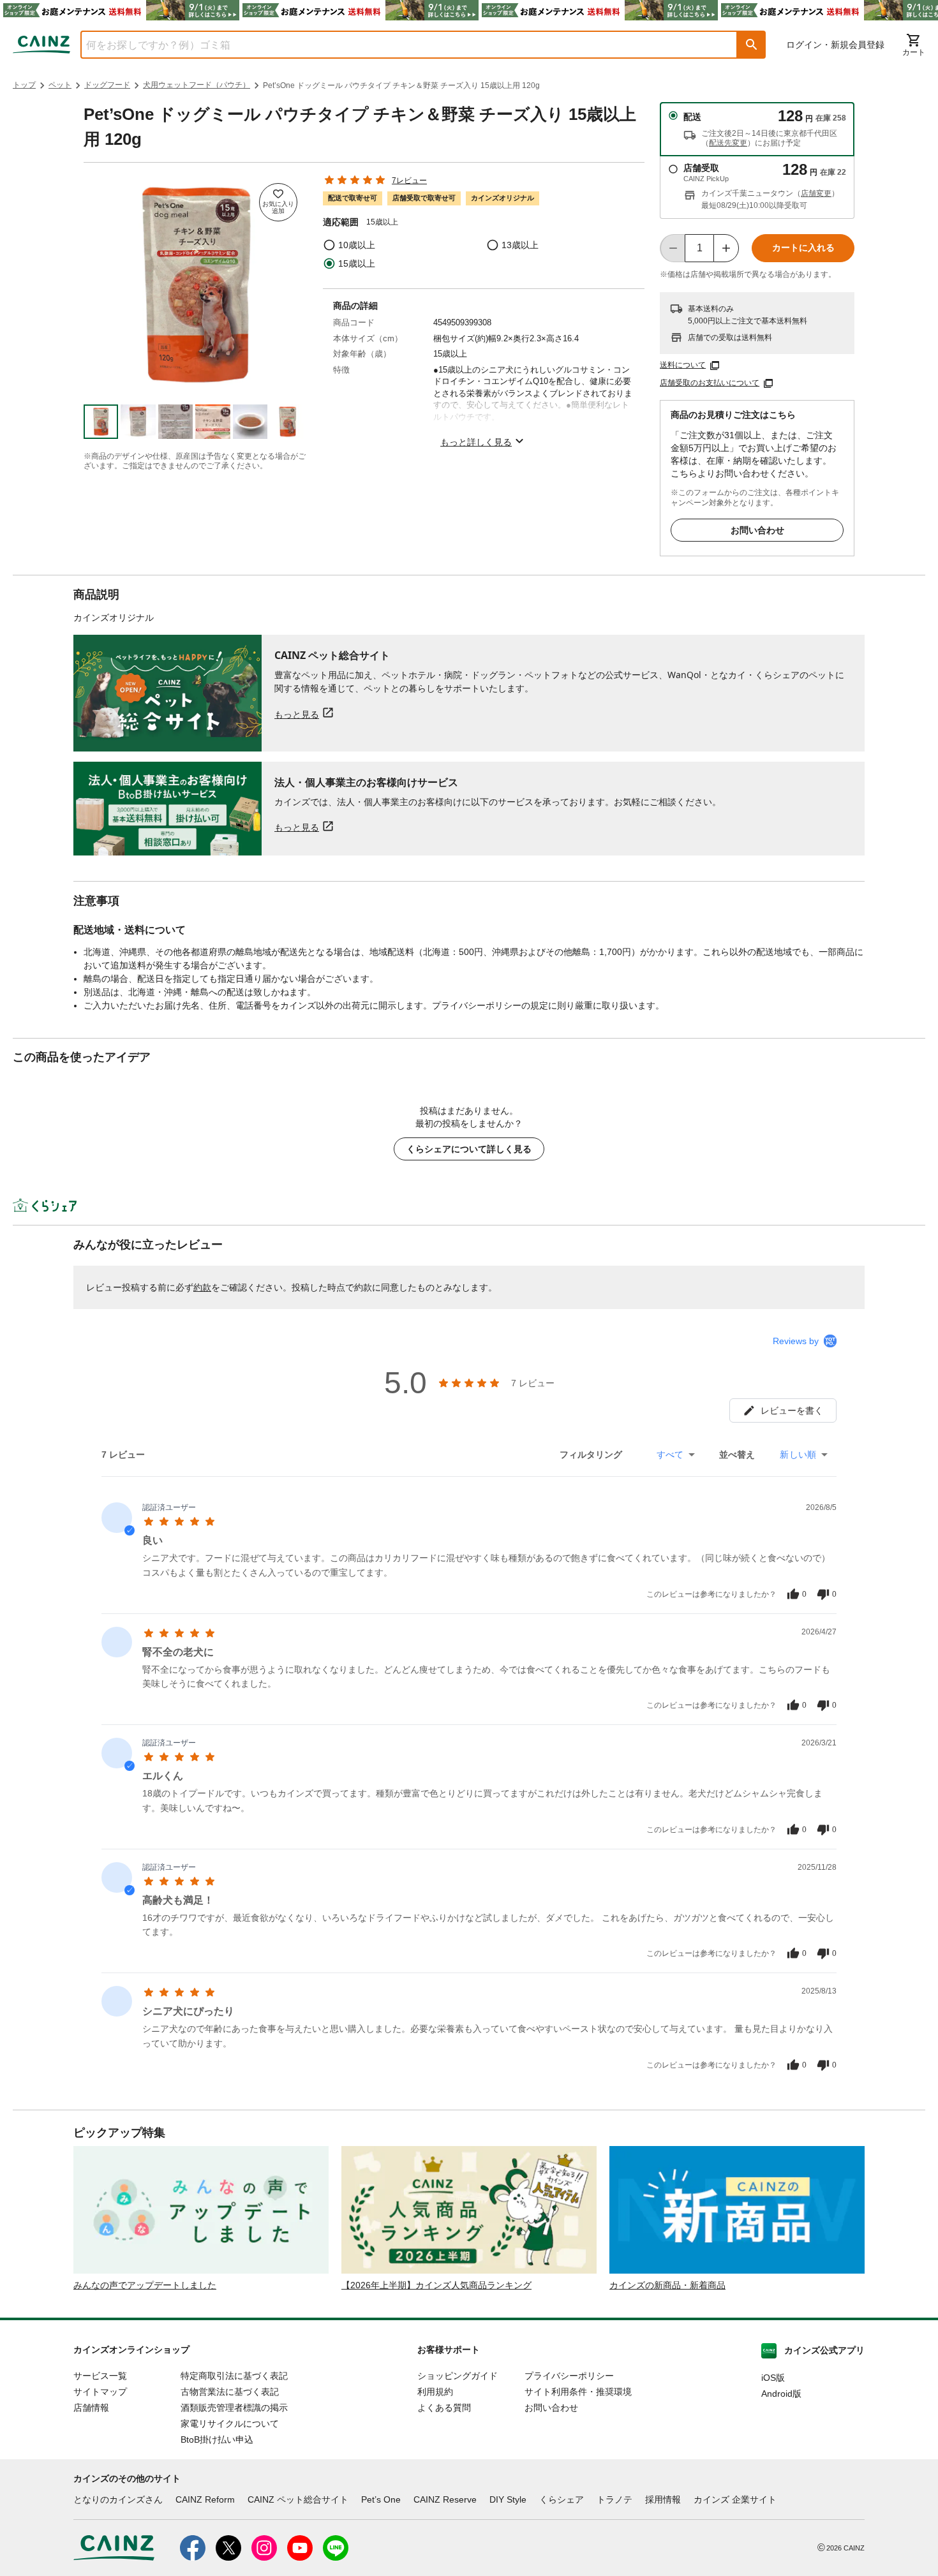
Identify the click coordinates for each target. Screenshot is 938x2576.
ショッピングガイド (458, 2376)
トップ (24, 85)
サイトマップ (100, 2392)
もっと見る (297, 714)
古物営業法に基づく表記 (230, 2392)
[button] (752, 45)
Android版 (781, 2394)
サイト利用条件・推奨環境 (578, 2392)
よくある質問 (444, 2408)
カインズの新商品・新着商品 (667, 2285)
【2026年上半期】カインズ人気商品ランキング (436, 2285)
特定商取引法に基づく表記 (234, 2376)
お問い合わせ (757, 530)
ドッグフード (107, 85)
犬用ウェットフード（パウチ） (197, 85)
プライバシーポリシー (569, 2376)
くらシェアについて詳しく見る (469, 1149)
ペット (60, 85)
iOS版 (773, 2378)
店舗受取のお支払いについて (710, 383)
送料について (683, 365)
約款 (202, 1287)
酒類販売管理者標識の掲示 (234, 2408)
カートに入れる (803, 248)
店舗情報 (91, 2408)
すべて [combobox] (670, 1455)
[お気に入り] (278, 202)
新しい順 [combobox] (798, 1455)
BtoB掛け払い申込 (217, 2439)
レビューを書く (792, 1410)
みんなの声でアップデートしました (145, 2285)
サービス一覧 (100, 2376)
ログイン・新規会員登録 (835, 45)
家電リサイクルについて (230, 2424)
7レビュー (409, 181)
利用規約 (435, 2392)
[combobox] (399, 45)
